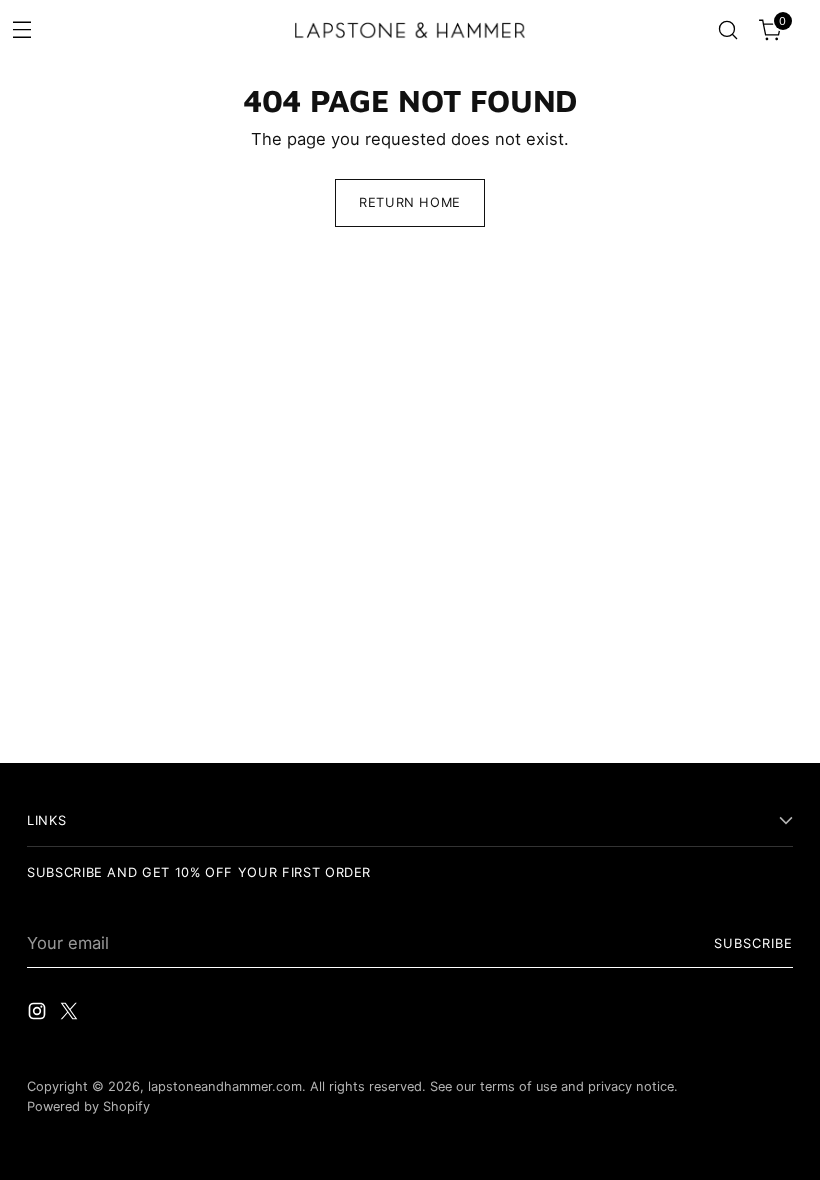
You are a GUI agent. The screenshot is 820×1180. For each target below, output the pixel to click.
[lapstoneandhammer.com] (410, 30)
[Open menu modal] (21, 28)
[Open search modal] (728, 30)
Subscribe (753, 943)
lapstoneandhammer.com (225, 1086)
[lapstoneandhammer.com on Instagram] (39, 1014)
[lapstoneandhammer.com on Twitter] (71, 1014)
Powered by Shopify (88, 1106)
